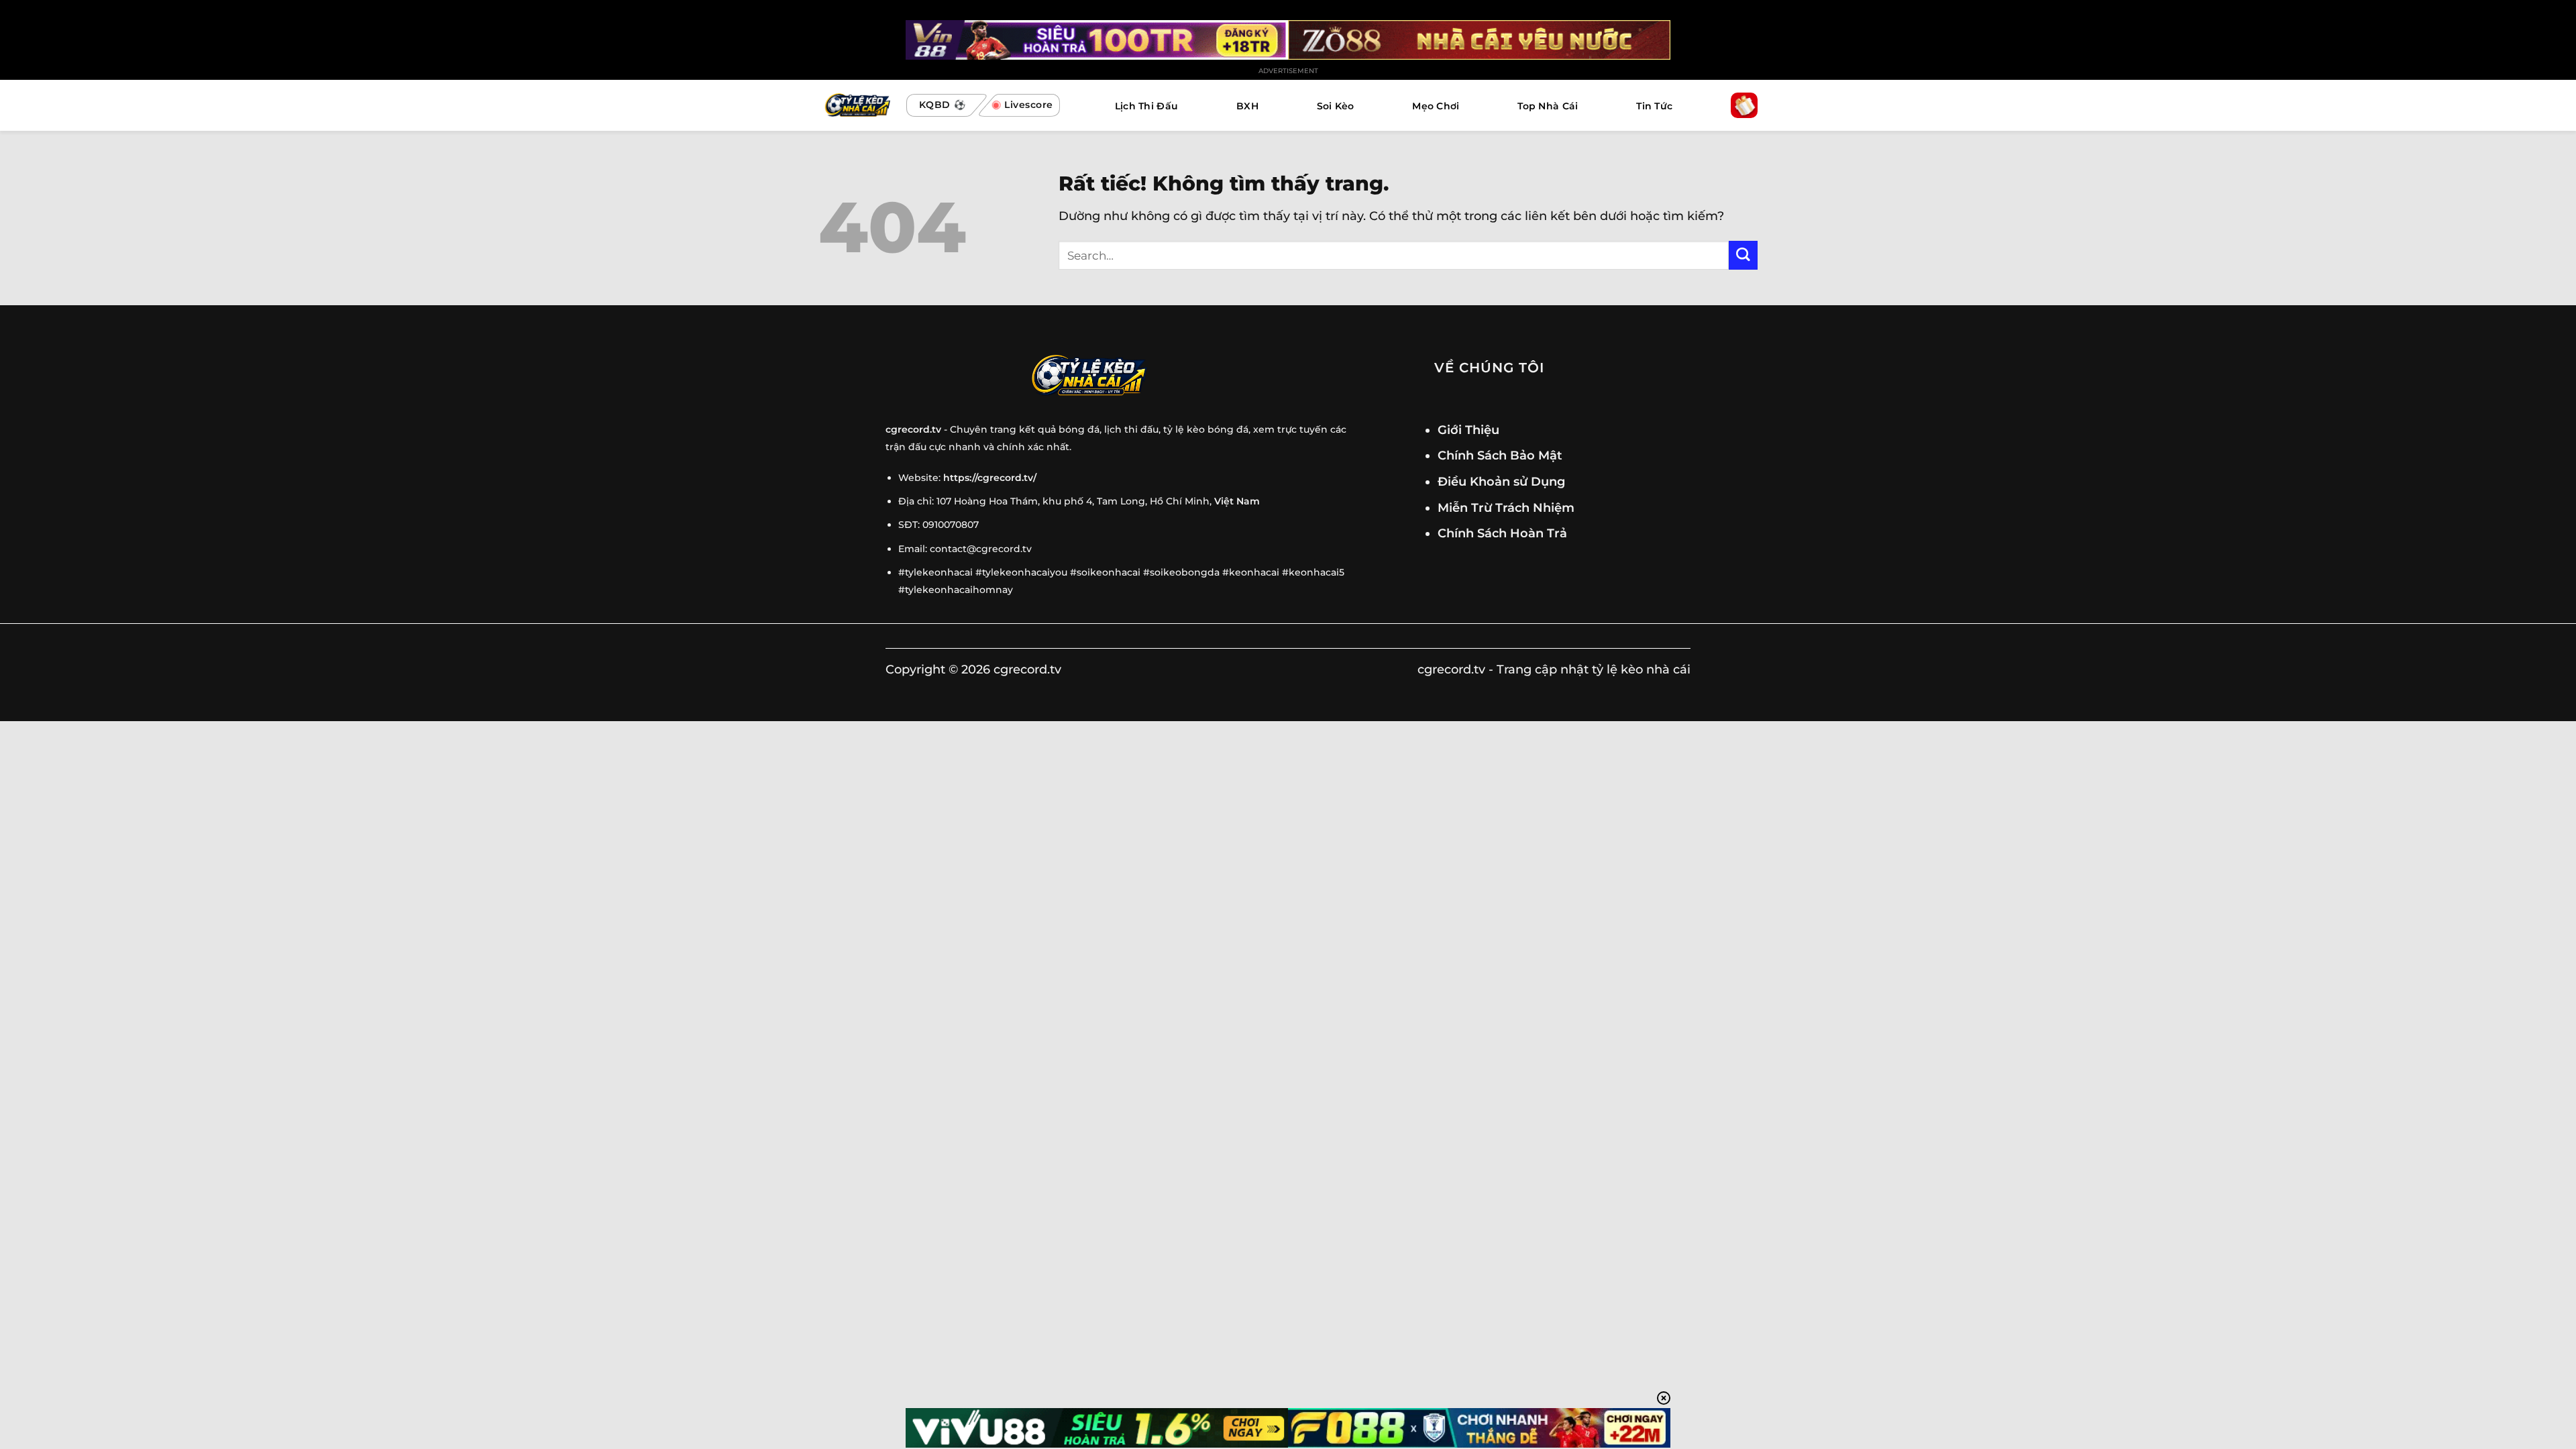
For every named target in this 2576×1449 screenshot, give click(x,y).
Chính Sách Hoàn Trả (1502, 533)
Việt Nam (1237, 501)
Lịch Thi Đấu (1146, 106)
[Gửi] (1743, 255)
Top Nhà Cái (1548, 106)
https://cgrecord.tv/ (990, 478)
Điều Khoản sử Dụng (1501, 481)
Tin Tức (1654, 106)
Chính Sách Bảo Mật (1500, 455)
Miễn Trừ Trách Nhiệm (1506, 507)
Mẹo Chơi (1436, 106)
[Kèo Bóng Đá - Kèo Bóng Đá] (856, 106)
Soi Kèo (1336, 106)
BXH (1247, 106)
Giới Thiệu (1468, 430)
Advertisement (1288, 71)
